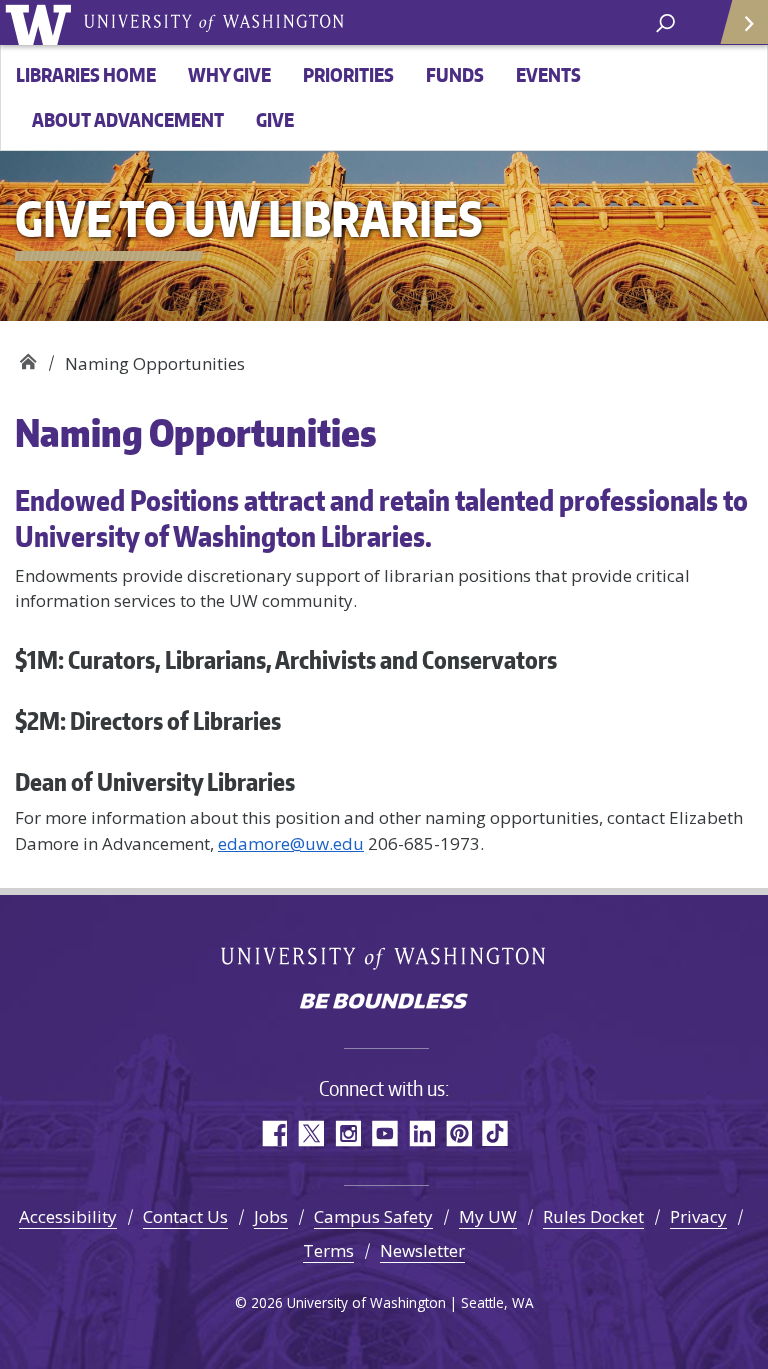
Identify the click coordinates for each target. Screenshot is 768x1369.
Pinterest (458, 1133)
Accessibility (68, 1216)
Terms (328, 1250)
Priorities (348, 74)
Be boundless (384, 1003)
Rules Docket (593, 1216)
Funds (455, 74)
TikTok (495, 1133)
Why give (229, 74)
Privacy (698, 1216)
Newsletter (422, 1250)
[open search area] (665, 21)
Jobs (271, 1216)
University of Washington (41, 22)
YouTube (384, 1133)
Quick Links (743, 22)
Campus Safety (373, 1216)
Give (275, 119)
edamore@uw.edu (291, 843)
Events (548, 74)
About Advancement (128, 119)
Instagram (347, 1133)
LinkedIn (421, 1133)
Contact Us (185, 1216)
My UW (488, 1216)
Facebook (273, 1133)
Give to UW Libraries (27, 356)
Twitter (310, 1133)
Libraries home (86, 74)
